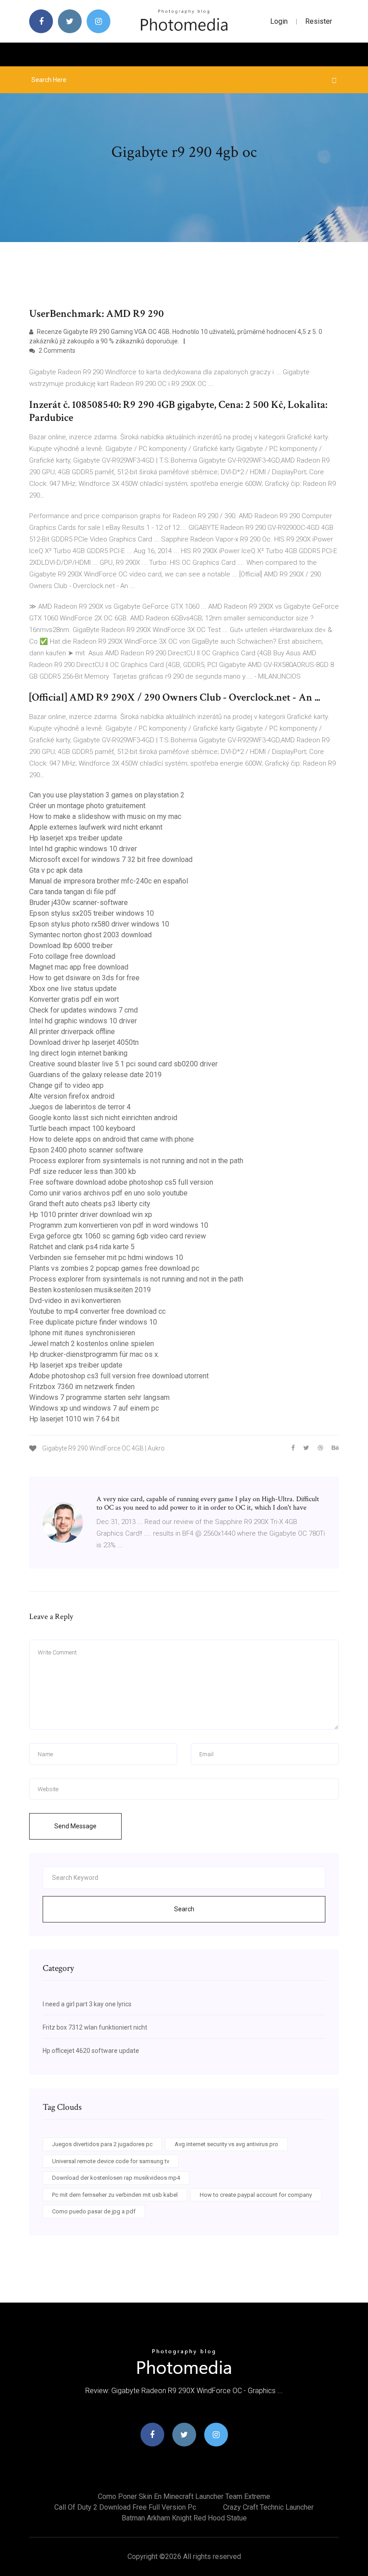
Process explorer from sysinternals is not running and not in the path (136, 1161)
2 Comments (56, 351)
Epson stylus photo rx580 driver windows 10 (99, 924)
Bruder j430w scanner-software (79, 903)
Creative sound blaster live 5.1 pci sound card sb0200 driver (123, 1064)
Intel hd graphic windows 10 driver (83, 849)
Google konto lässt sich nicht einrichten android (103, 1118)
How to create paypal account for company (256, 2195)
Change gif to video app (66, 1085)
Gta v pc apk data (56, 870)
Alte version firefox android (72, 1096)
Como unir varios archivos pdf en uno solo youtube (108, 1193)
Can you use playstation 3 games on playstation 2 (107, 795)
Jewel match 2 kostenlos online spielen (92, 1344)
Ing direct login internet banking (78, 1053)
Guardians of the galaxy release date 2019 (95, 1075)
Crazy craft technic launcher (268, 2507)
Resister (319, 21)
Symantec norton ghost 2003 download (90, 935)
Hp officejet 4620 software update (91, 2051)
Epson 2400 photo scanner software (86, 1150)
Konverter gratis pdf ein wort (74, 999)
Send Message (75, 1826)
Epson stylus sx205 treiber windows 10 (92, 913)
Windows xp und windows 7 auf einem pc (94, 1408)
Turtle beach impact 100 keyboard (82, 1128)
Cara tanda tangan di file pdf (73, 892)
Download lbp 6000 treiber (71, 946)
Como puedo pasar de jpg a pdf (94, 2211)
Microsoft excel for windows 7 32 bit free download (111, 859)
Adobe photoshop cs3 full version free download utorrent (119, 1376)
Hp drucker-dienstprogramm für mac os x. (94, 1354)
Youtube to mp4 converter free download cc (97, 1311)
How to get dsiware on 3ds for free (84, 978)
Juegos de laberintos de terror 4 (80, 1107)
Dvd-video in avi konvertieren (75, 1301)
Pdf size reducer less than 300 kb (83, 1171)
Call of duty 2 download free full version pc (125, 2507)
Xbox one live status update (73, 989)
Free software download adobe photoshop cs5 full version (121, 1182)
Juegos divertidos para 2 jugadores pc (102, 2144)
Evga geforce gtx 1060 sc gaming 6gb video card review (118, 1236)
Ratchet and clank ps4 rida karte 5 (82, 1247)
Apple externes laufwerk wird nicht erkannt (96, 827)
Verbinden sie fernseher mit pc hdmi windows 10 (106, 1258)
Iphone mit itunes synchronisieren (82, 1333)
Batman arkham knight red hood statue (184, 2518)
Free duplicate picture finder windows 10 (93, 1322)
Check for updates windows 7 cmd (83, 1010)
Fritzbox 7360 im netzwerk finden (82, 1387)
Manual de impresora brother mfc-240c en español (109, 881)
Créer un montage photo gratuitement (87, 806)
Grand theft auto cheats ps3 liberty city (90, 1204)
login (279, 21)
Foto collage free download (72, 956)
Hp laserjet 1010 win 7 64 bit (74, 1419)
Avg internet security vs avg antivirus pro (226, 2144)
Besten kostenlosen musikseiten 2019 (90, 1290)
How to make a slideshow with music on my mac (105, 816)
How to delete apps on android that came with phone (112, 1139)
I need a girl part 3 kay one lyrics (87, 2004)
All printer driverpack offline (72, 1032)
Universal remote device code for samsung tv (111, 2161)
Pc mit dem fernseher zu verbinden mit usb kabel (115, 2195)
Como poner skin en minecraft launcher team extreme (184, 2496)
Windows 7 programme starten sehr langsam (99, 1397)
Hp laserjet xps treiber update (76, 838)
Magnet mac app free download (79, 967)
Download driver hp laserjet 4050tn (84, 1042)
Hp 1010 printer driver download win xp (91, 1214)
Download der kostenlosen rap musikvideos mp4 (116, 2178)
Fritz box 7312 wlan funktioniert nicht (95, 2027)
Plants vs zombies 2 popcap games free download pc (114, 1268)
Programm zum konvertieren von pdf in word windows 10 (119, 1225)
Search (184, 1909)
